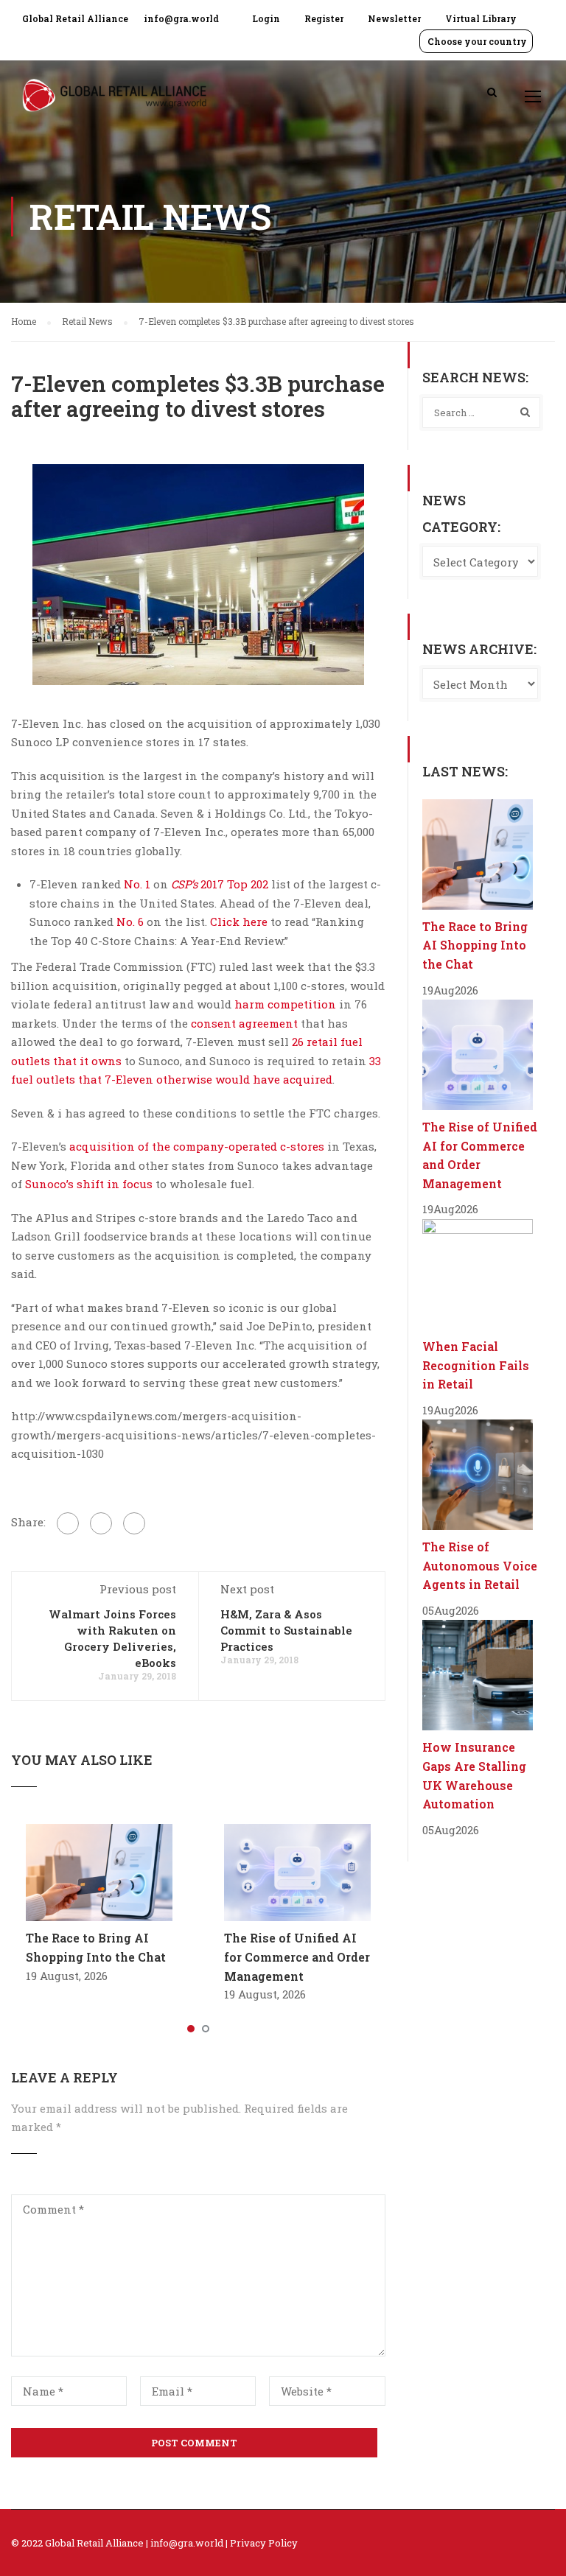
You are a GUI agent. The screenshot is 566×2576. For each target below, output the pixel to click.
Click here (239, 922)
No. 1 (137, 884)
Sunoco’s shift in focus (89, 1184)
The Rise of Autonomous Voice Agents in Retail (480, 1565)
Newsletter (394, 18)
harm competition (285, 1004)
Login (266, 18)
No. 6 (130, 922)
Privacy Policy (264, 2543)
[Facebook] (68, 1523)
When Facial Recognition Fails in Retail (476, 1365)
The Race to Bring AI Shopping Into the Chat (475, 945)
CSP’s (184, 884)
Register (324, 18)
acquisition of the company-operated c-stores (197, 1146)
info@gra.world (181, 18)
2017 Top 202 (234, 884)
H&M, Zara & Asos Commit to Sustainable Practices (286, 1630)
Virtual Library (481, 18)
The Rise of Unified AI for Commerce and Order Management (297, 1956)
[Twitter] (101, 1523)
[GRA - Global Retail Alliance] (114, 103)
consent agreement (244, 1023)
